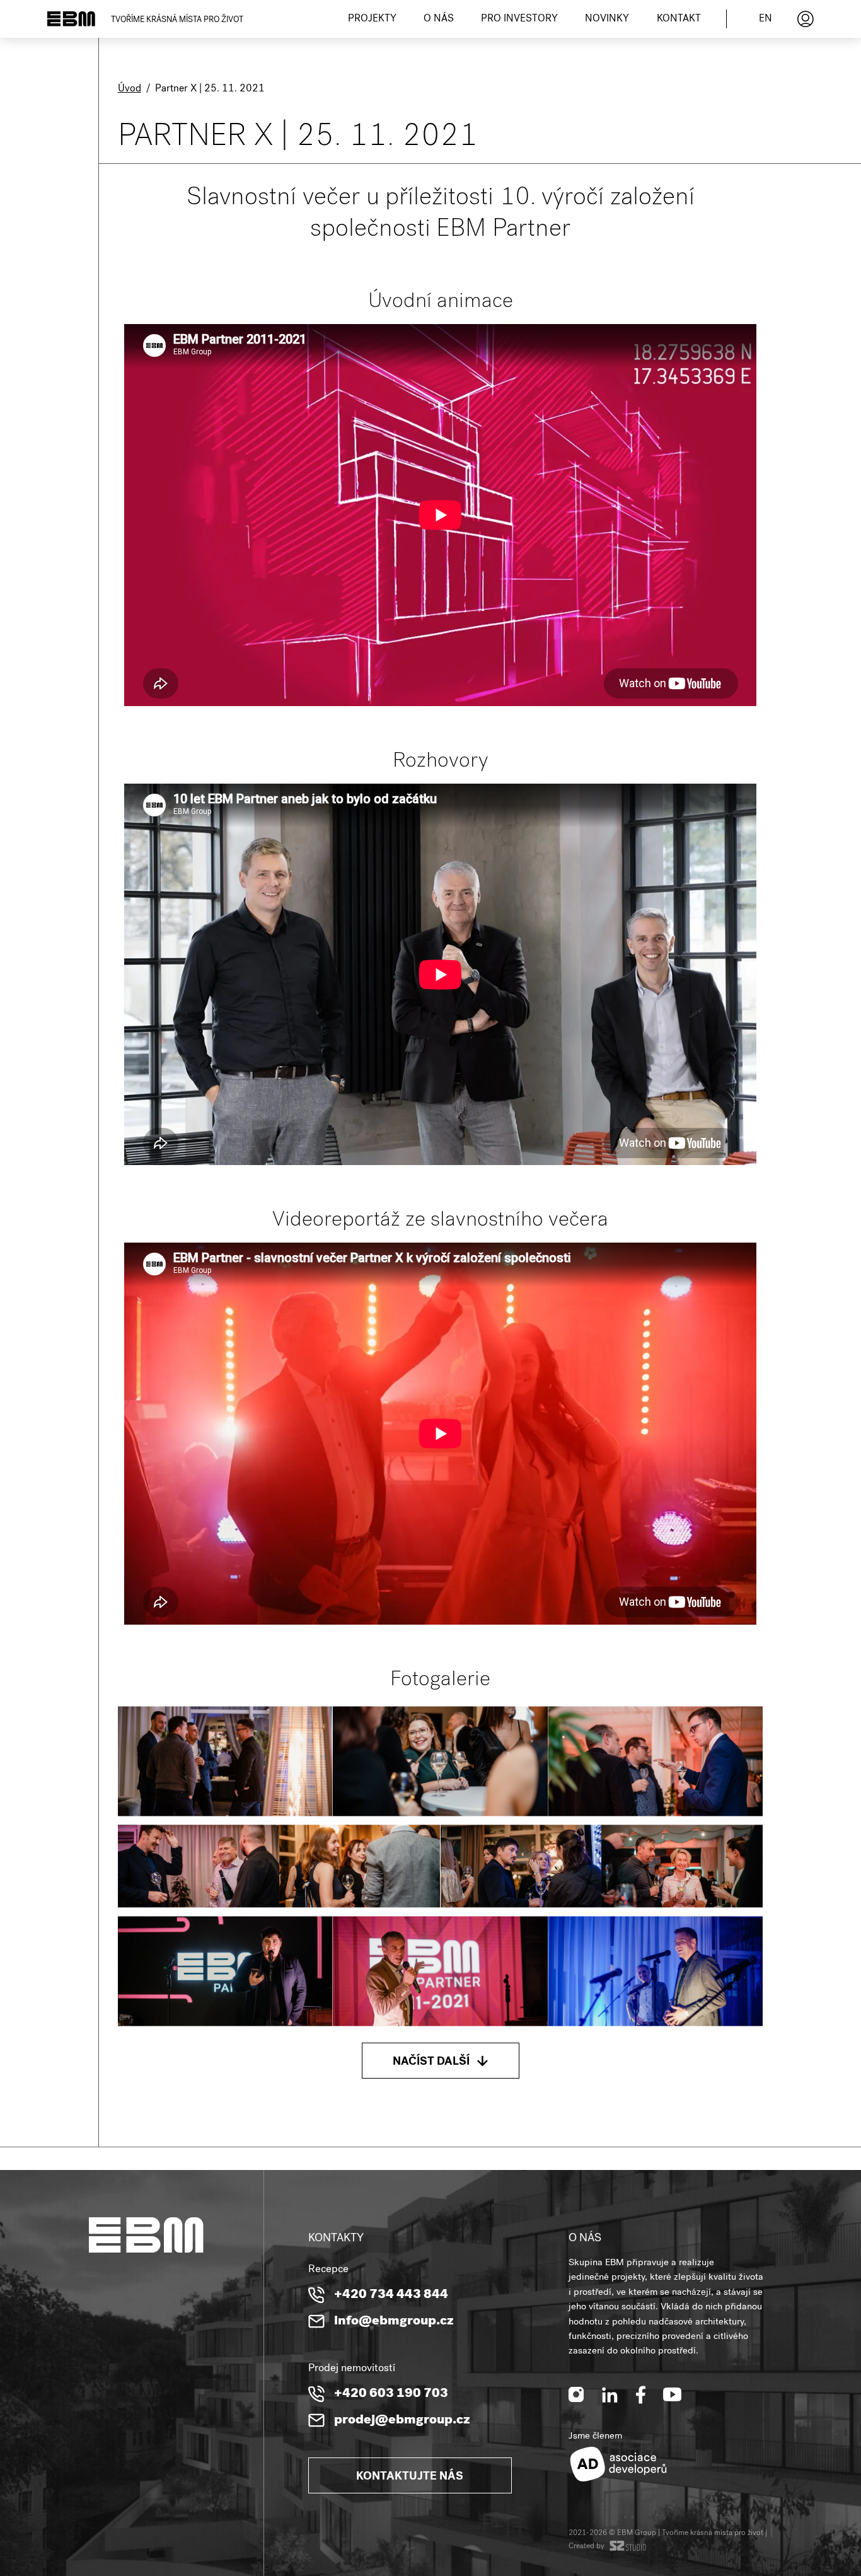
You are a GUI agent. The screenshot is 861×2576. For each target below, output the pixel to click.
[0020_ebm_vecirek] (521, 1866)
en (766, 20)
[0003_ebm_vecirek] (225, 1761)
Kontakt (679, 20)
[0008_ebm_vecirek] (440, 1761)
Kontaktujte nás (410, 2477)
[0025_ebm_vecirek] (682, 1866)
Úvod (130, 90)
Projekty (372, 20)
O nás (439, 20)
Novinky (607, 20)
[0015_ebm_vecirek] (360, 1866)
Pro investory (519, 20)
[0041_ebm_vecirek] (655, 1971)
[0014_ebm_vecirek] (199, 1866)
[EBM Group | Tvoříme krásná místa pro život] (71, 19)
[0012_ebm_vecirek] (655, 1761)
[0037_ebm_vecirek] (440, 1971)
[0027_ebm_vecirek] (225, 1971)
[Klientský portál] (806, 19)
